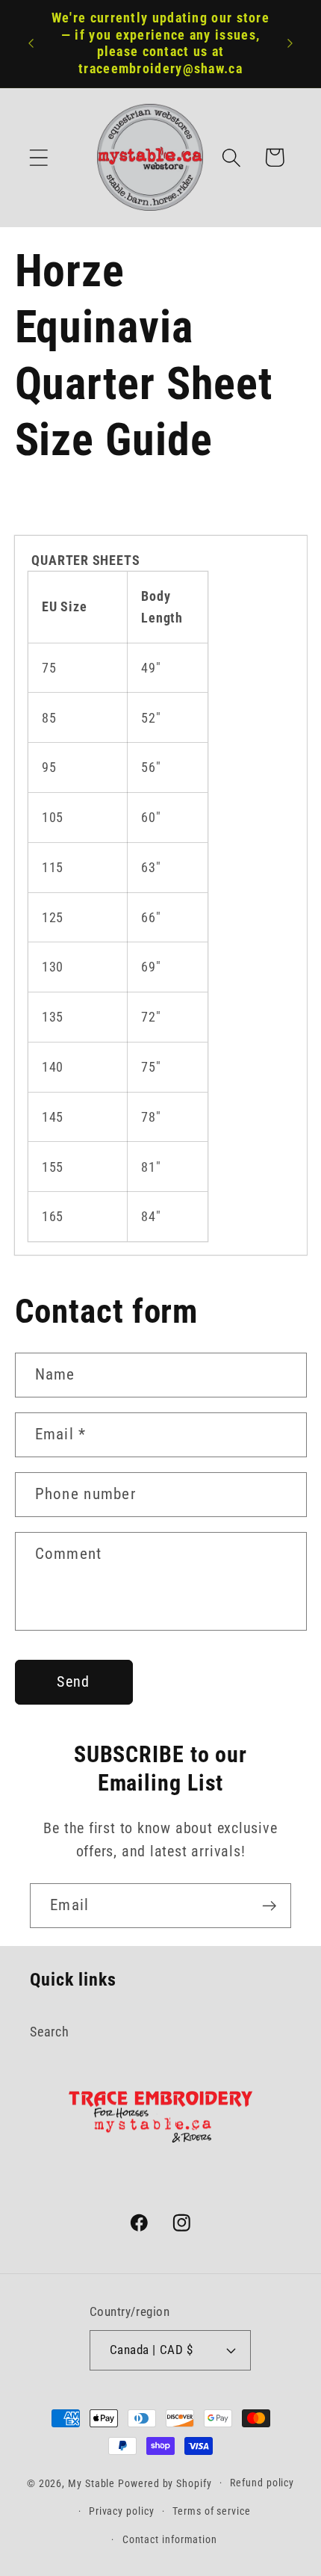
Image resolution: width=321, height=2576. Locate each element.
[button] (38, 157)
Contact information (170, 2539)
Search (50, 2032)
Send (73, 1682)
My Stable (91, 2483)
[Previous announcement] (31, 43)
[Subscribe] (269, 1906)
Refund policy (262, 2483)
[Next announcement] (290, 43)
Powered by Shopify (165, 2483)
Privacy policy (122, 2511)
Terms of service (212, 2511)
